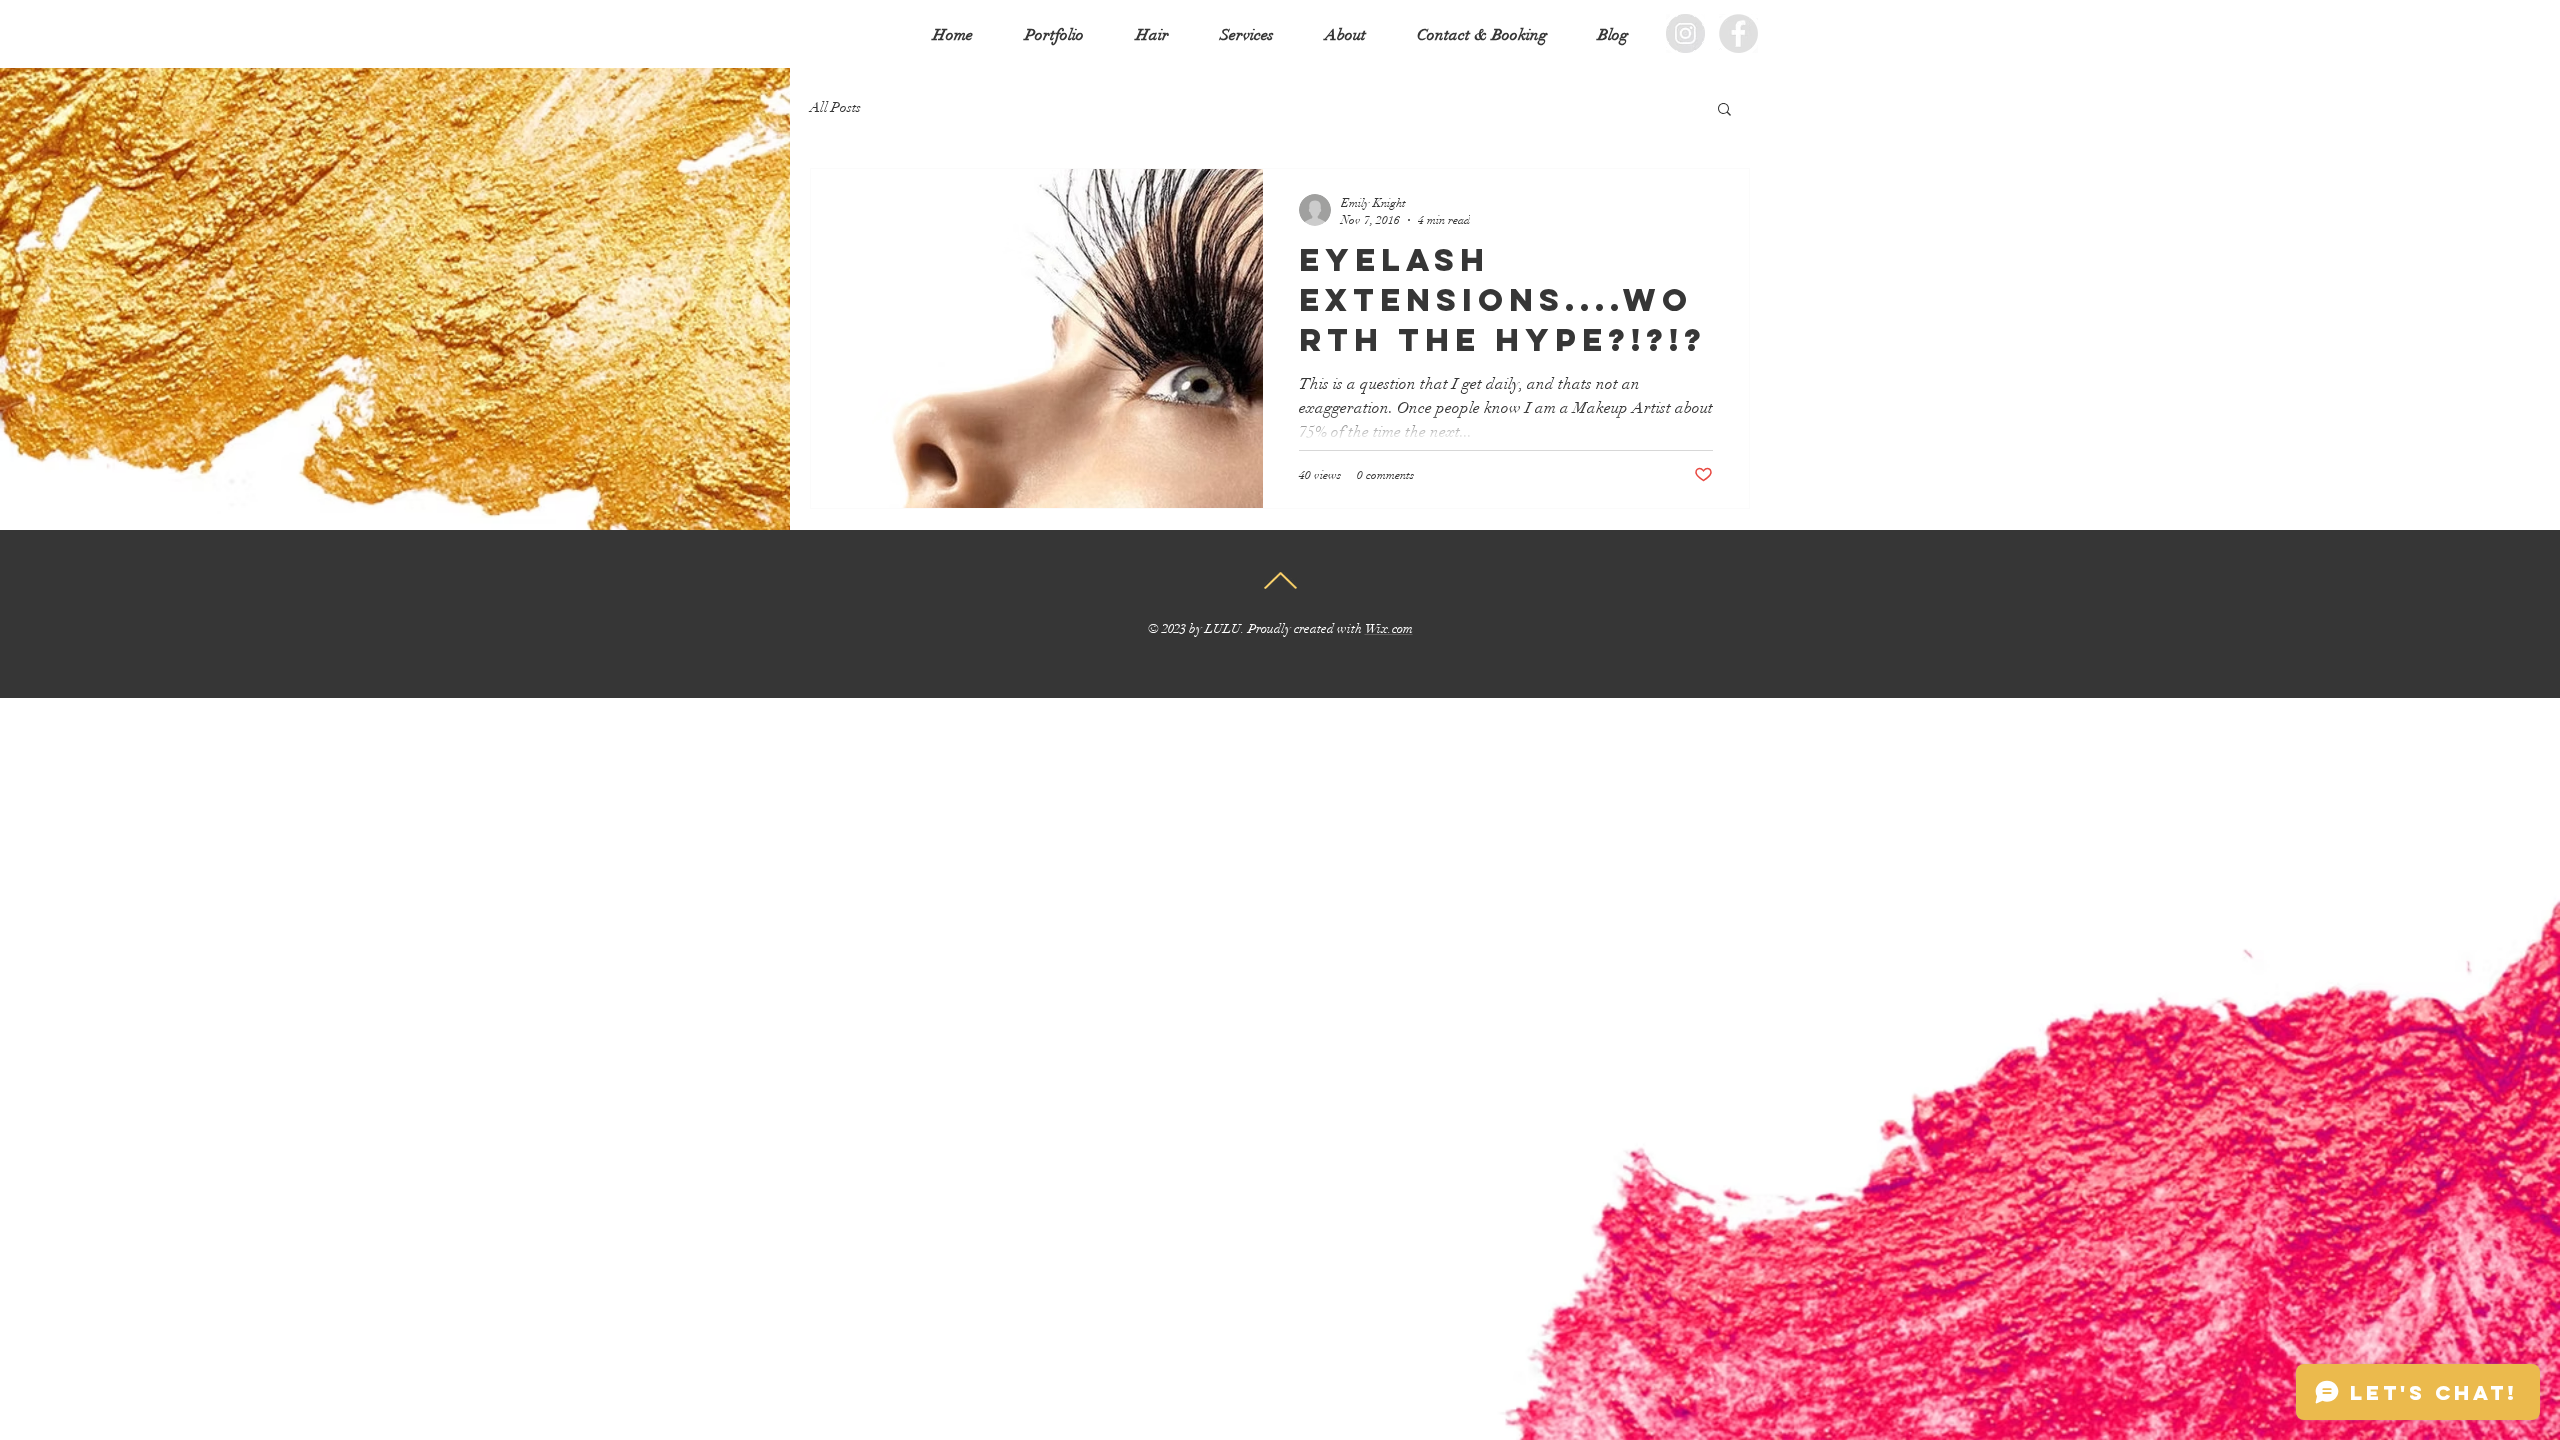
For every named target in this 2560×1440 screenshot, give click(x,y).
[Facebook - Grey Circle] (1738, 33)
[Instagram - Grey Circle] (1685, 33)
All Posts (835, 107)
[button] (1724, 110)
